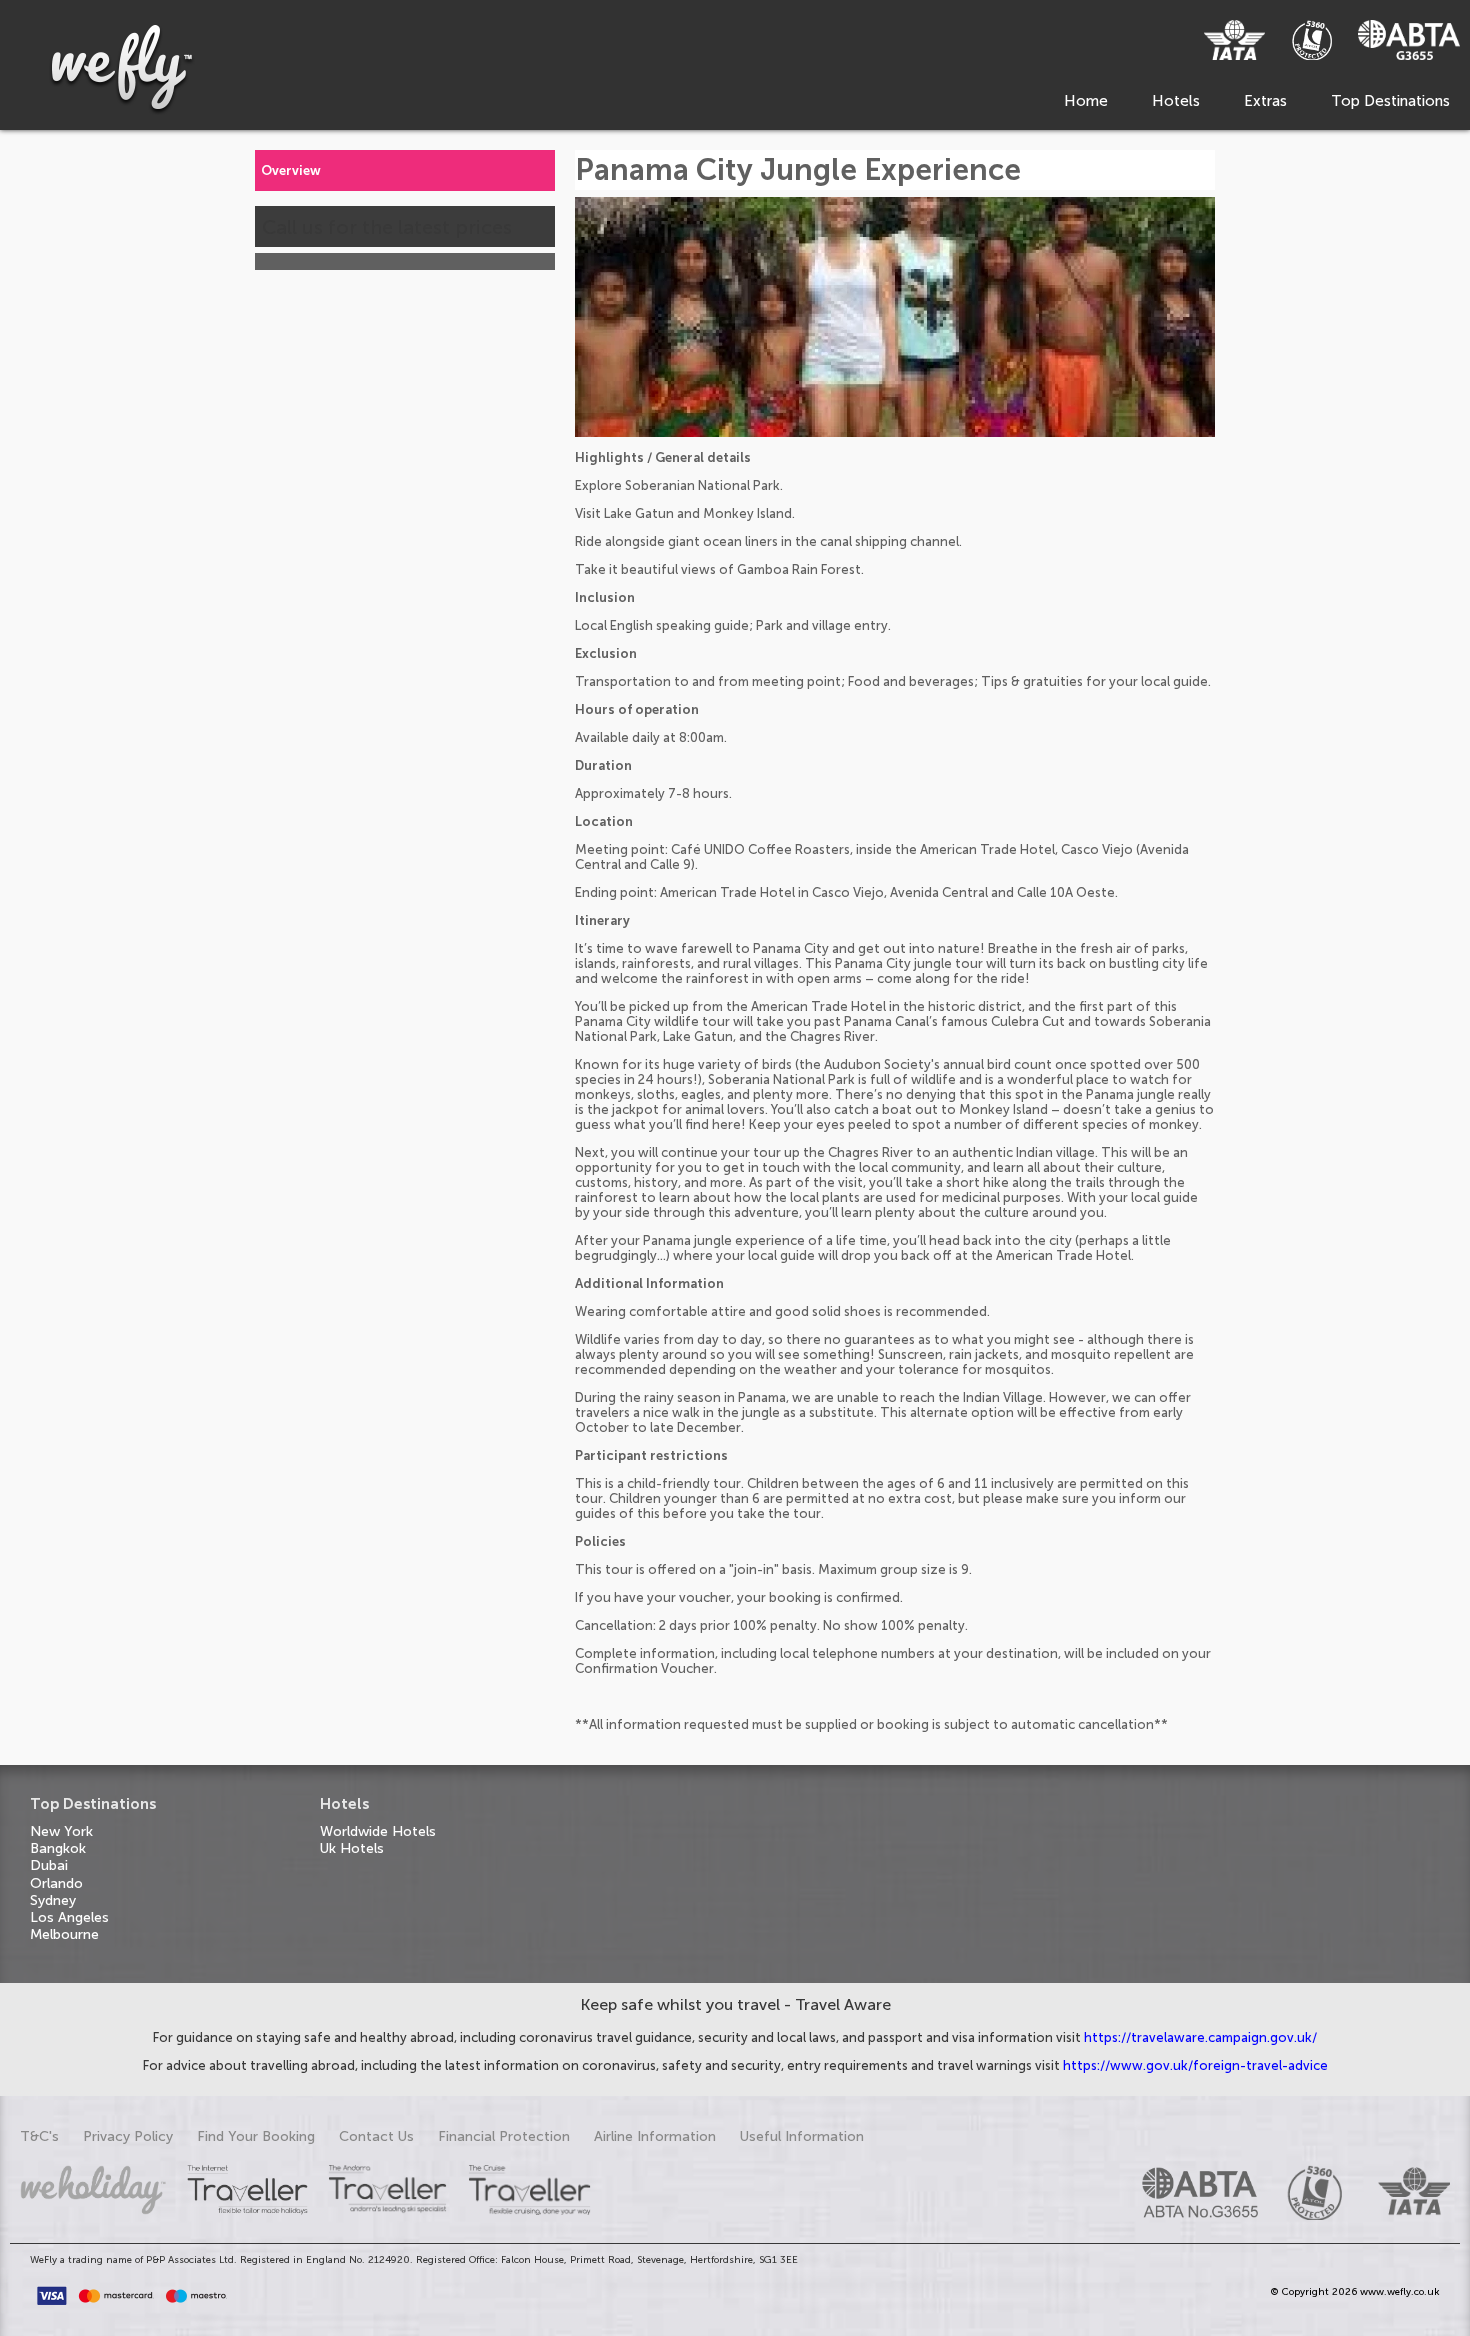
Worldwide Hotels (378, 1831)
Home (1086, 101)
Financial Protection (504, 2136)
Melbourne (64, 1934)
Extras (1265, 101)
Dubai (49, 1865)
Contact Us (376, 2136)
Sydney (53, 1900)
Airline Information (655, 2136)
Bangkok (58, 1848)
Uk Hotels (352, 1848)
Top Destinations (1390, 101)
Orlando (56, 1883)
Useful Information (802, 2136)
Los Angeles (69, 1917)
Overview (291, 170)
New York (61, 1831)
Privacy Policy (128, 2136)
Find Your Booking (256, 2136)
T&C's (39, 2136)
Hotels (1176, 101)
